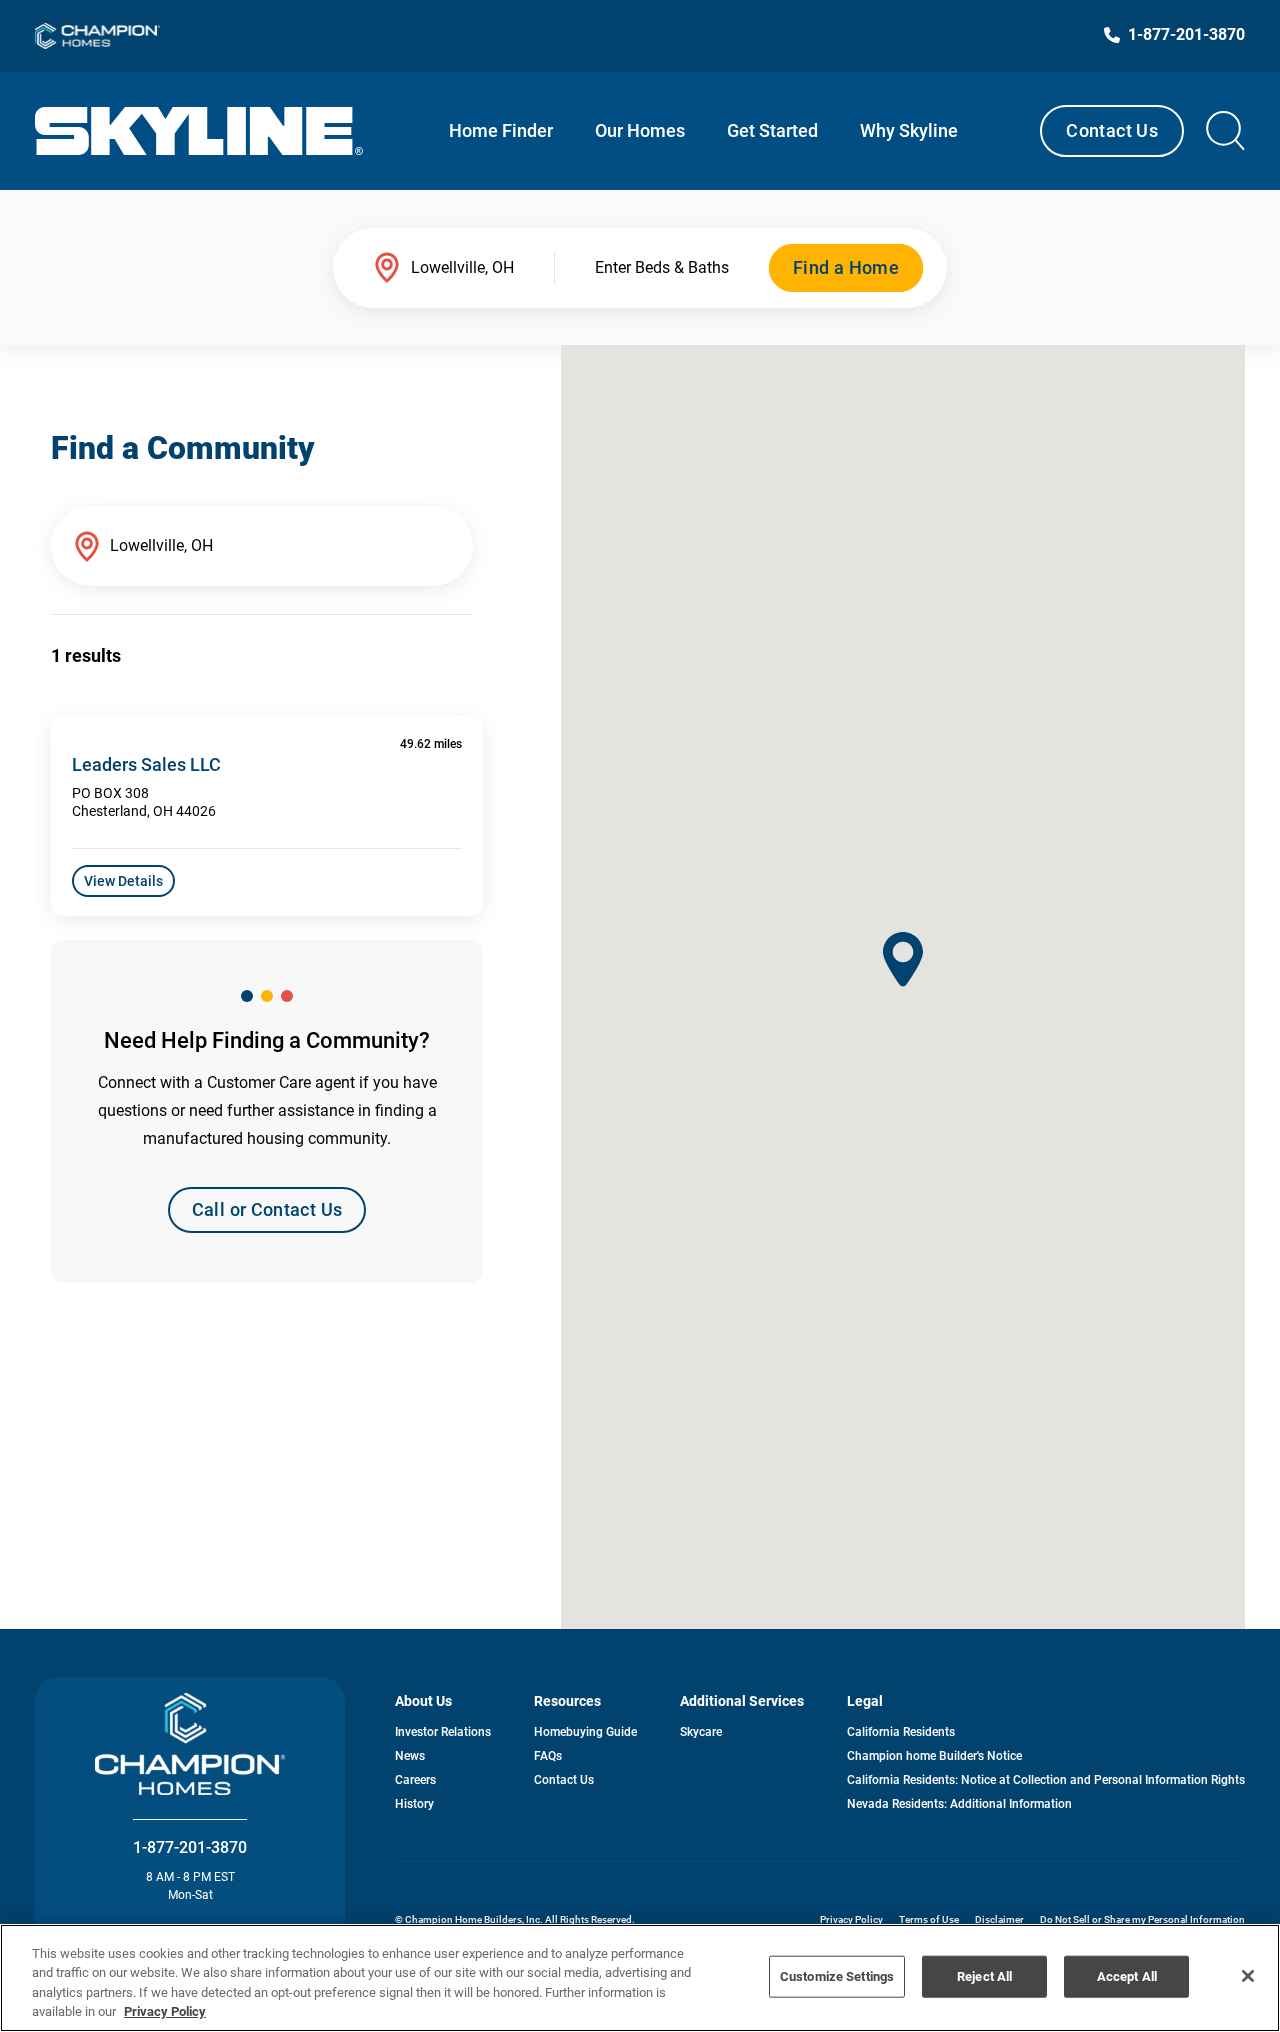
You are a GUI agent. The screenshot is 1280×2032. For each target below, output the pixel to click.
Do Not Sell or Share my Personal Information (1142, 1919)
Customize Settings (837, 1976)
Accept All (1127, 1976)
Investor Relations (443, 1732)
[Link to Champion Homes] (97, 36)
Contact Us (1112, 130)
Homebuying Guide (585, 1732)
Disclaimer (999, 1919)
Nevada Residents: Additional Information (959, 1804)
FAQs (548, 1756)
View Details (123, 881)
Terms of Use (929, 1919)
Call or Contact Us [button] (267, 1209)
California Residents (901, 1732)
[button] (903, 959)
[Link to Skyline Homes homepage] (199, 131)
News (410, 1756)
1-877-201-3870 (190, 1847)
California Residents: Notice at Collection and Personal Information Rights (1046, 1780)
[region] (640, 1978)
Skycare (701, 1732)
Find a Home (846, 267)
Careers (415, 1780)
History (414, 1804)
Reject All (984, 1976)
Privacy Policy (851, 1919)
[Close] (1248, 1976)
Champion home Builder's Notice (934, 1756)
